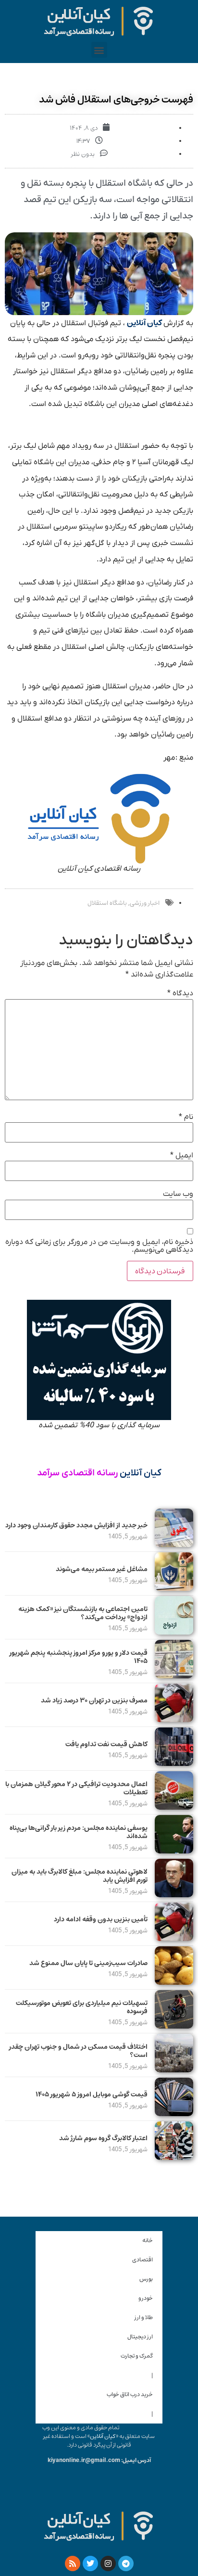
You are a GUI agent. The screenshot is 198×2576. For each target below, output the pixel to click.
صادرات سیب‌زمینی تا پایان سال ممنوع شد (88, 1963)
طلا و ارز (144, 2317)
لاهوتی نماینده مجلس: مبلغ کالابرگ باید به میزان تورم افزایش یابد (80, 1876)
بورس (146, 2279)
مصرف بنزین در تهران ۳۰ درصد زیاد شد (94, 1700)
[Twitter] (90, 2563)
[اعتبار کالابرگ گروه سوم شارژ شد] (174, 2157)
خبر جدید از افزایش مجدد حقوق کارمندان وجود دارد (76, 1525)
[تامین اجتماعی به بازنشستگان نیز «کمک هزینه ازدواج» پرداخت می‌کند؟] (174, 1632)
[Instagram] (108, 2563)
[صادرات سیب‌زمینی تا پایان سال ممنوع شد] (174, 1982)
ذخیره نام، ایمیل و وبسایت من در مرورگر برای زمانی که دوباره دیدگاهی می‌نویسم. (99, 1246)
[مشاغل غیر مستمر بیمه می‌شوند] (174, 1588)
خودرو (146, 2298)
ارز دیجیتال (140, 2337)
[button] (99, 50)
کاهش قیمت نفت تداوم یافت (106, 1744)
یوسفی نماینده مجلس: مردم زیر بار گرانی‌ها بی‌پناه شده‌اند (79, 1832)
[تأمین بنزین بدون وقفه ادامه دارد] (174, 1939)
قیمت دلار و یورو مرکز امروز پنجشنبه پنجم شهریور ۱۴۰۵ (79, 1657)
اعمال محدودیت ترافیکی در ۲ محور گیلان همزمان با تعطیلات (76, 1788)
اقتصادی (142, 2260)
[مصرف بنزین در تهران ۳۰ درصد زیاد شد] (174, 1720)
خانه (148, 2240)
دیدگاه (180, 993)
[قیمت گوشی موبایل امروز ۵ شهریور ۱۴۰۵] (174, 2114)
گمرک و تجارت (137, 2356)
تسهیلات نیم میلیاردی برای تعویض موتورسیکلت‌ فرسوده (82, 2007)
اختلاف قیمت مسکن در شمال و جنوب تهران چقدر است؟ (78, 2051)
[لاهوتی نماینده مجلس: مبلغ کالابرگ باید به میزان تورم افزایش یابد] (174, 1895)
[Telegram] (126, 2563)
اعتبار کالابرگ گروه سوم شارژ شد (103, 2138)
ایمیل (182, 1155)
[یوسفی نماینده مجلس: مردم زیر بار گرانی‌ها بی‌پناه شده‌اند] (174, 1851)
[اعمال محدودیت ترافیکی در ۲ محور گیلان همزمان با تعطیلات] (174, 1807)
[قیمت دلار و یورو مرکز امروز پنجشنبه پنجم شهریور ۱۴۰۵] (174, 1676)
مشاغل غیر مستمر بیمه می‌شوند (102, 1569)
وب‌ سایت (178, 1194)
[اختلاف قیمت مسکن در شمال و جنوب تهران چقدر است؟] (174, 2070)
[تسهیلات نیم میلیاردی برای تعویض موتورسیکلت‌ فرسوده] (174, 2026)
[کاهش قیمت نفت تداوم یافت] (174, 1764)
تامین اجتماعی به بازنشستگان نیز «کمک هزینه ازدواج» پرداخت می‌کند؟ (83, 1613)
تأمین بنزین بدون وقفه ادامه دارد (101, 1919)
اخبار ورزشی (145, 903)
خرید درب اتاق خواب (130, 2394)
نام (186, 1117)
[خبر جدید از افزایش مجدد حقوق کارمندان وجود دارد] (174, 1545)
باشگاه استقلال (107, 903)
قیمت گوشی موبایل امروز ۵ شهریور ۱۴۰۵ (92, 2094)
